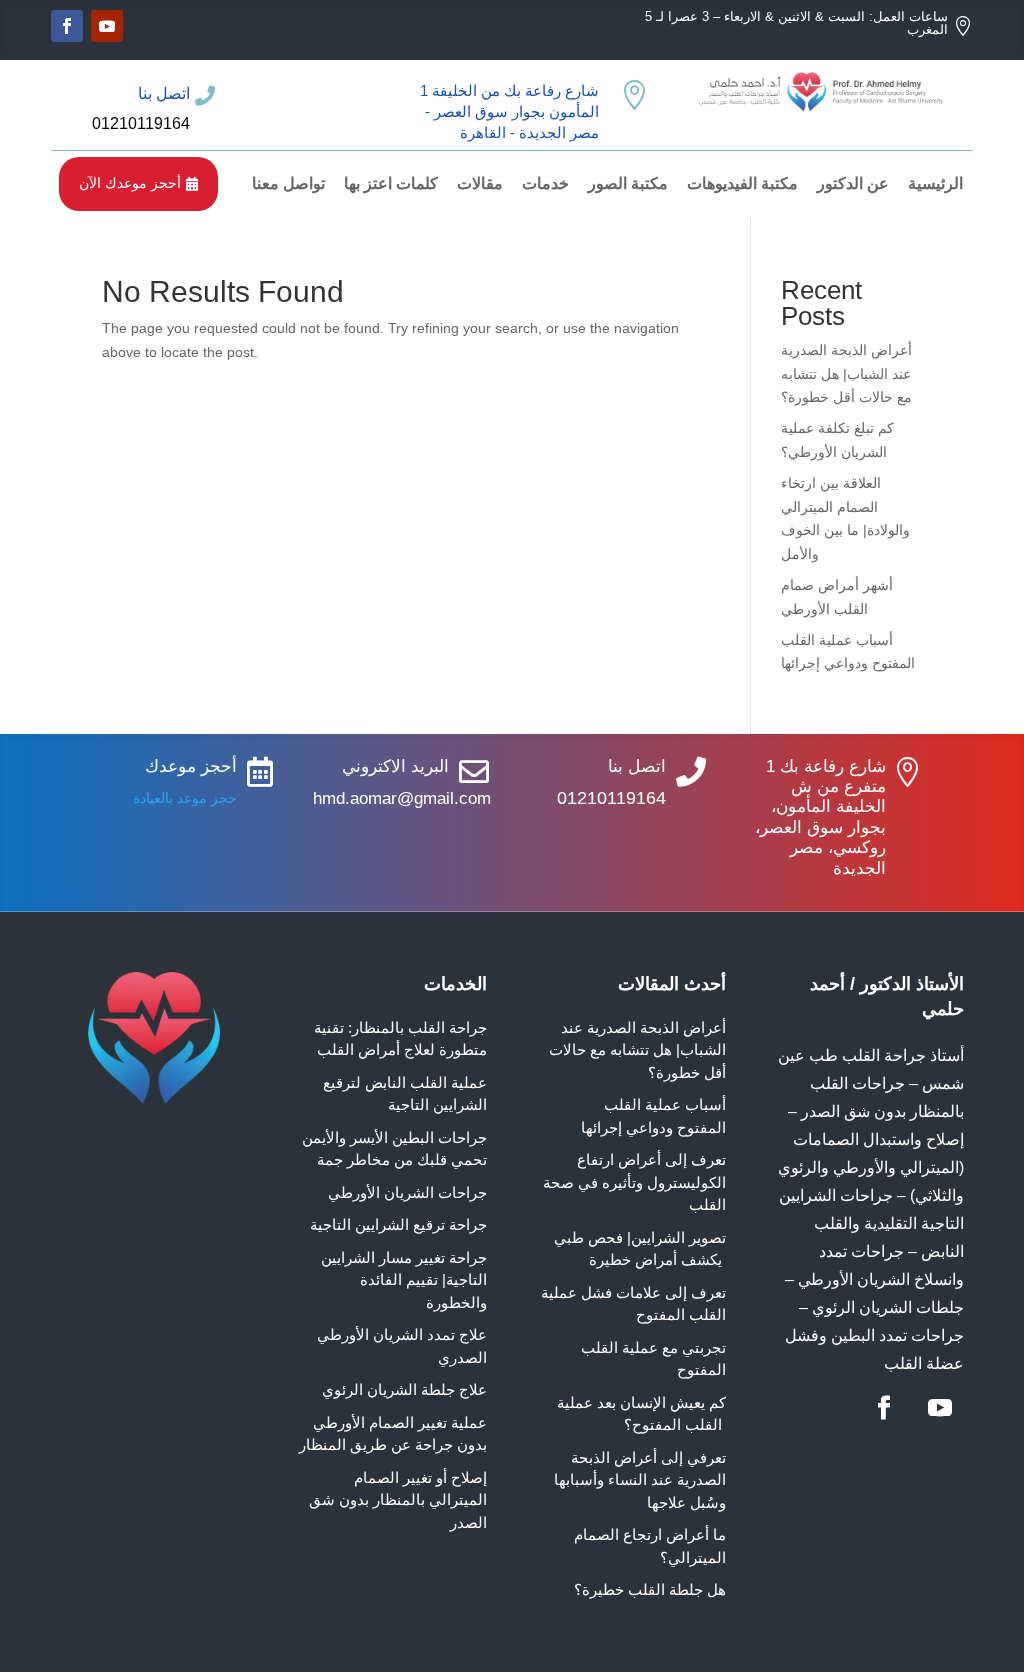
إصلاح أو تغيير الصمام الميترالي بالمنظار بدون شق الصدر (398, 1500)
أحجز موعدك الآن (138, 183)
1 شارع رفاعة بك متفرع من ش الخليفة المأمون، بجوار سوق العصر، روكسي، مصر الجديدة (820, 817)
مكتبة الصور (628, 183)
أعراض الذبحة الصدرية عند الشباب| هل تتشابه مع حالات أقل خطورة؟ (846, 374)
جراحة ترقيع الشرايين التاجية (398, 1224)
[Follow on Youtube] (107, 26)
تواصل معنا (288, 183)
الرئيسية (935, 183)
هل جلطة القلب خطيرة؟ (650, 1589)
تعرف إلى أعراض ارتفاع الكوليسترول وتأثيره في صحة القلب (634, 1182)
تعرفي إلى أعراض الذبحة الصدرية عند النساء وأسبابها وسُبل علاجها (640, 1480)
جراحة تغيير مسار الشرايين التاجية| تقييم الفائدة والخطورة (404, 1280)
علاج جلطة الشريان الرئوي (404, 1389)
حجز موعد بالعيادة (185, 798)
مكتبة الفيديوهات (742, 183)
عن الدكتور (853, 183)
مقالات (480, 183)
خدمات (545, 183)
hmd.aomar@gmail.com (402, 798)
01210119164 (141, 123)
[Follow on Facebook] (67, 26)
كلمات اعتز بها (391, 183)
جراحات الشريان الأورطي (407, 1192)
